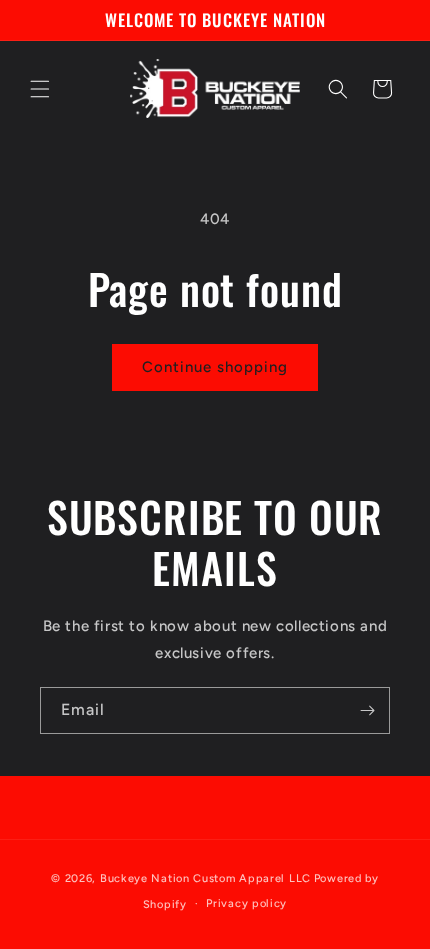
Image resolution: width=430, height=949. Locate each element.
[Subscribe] (367, 710)
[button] (40, 89)
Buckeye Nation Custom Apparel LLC (205, 878)
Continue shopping (215, 367)
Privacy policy (246, 903)
